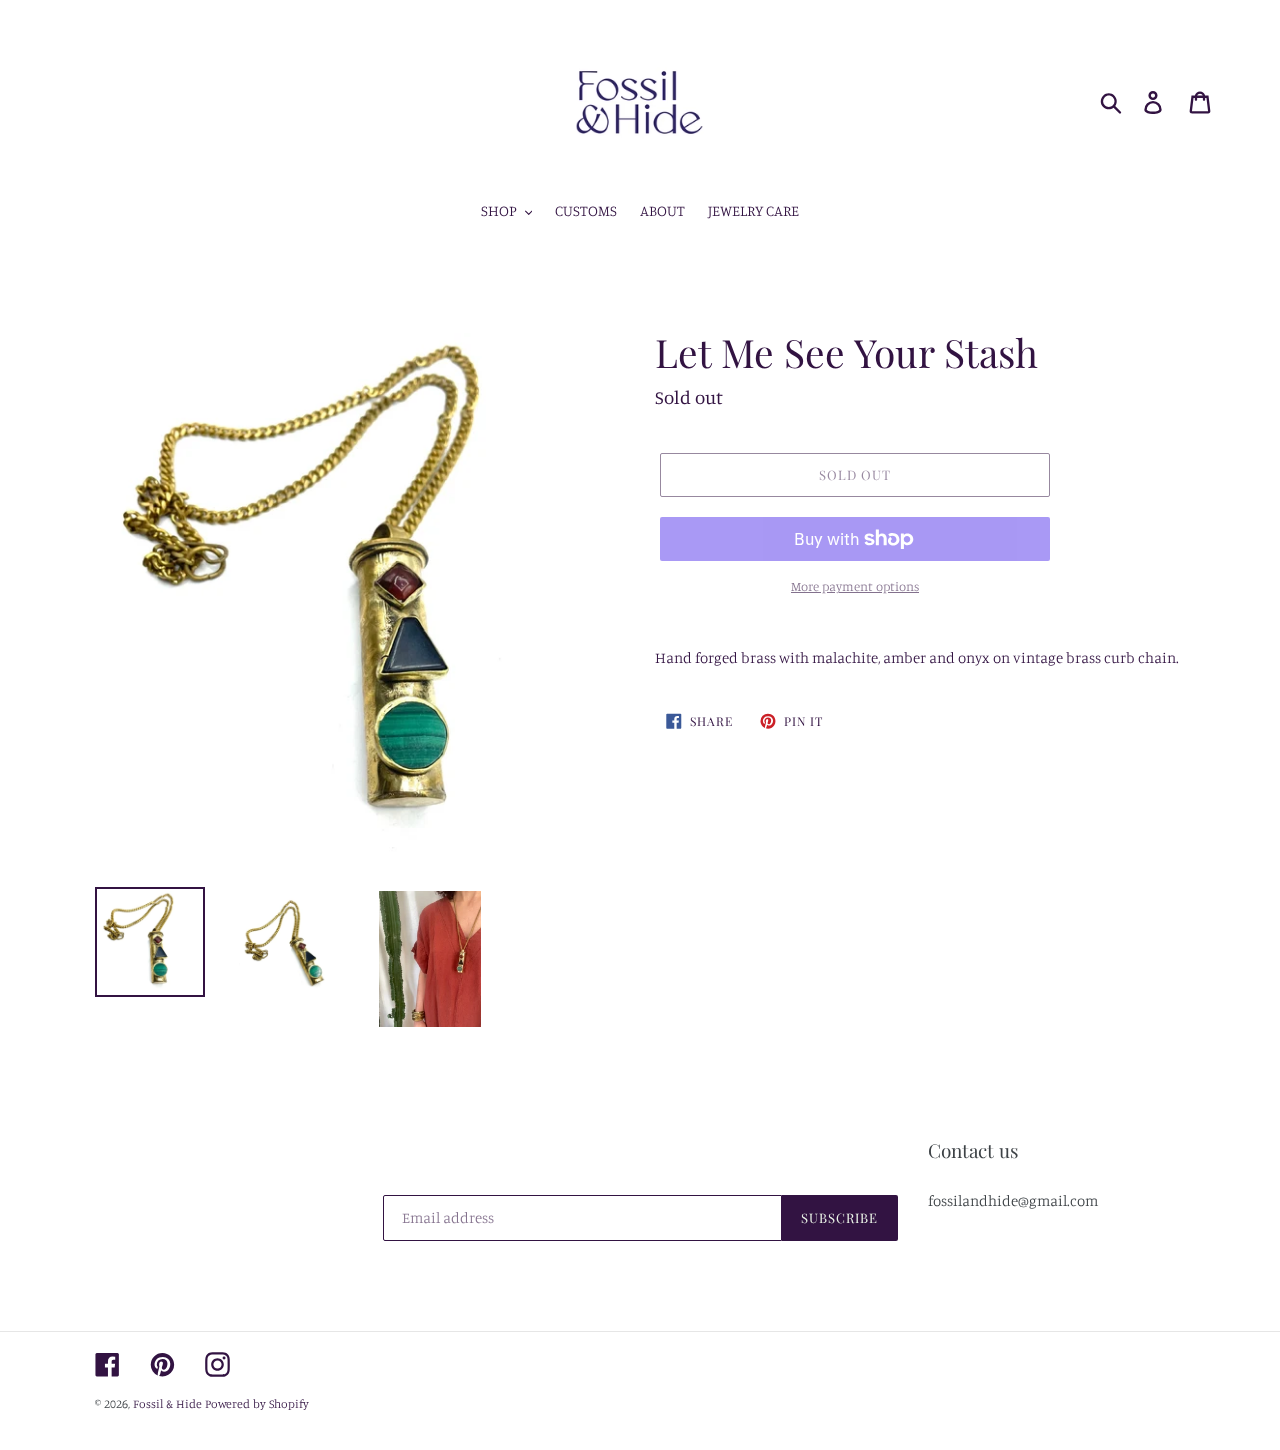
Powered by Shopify (257, 1403)
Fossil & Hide (167, 1403)
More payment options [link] (855, 586)
